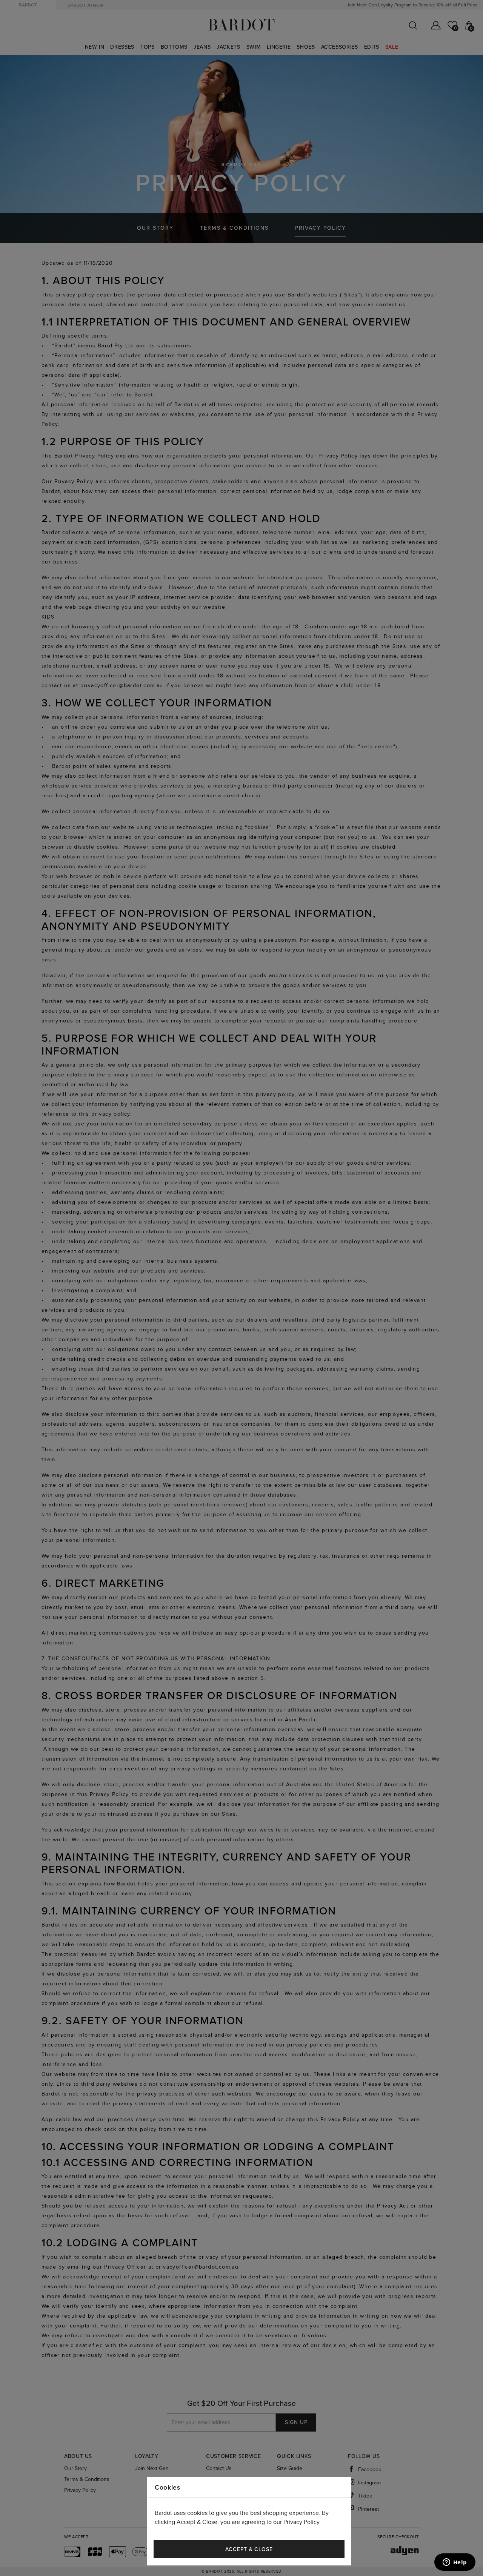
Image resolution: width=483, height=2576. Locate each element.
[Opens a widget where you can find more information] (455, 2563)
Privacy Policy (301, 2522)
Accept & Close (249, 2549)
